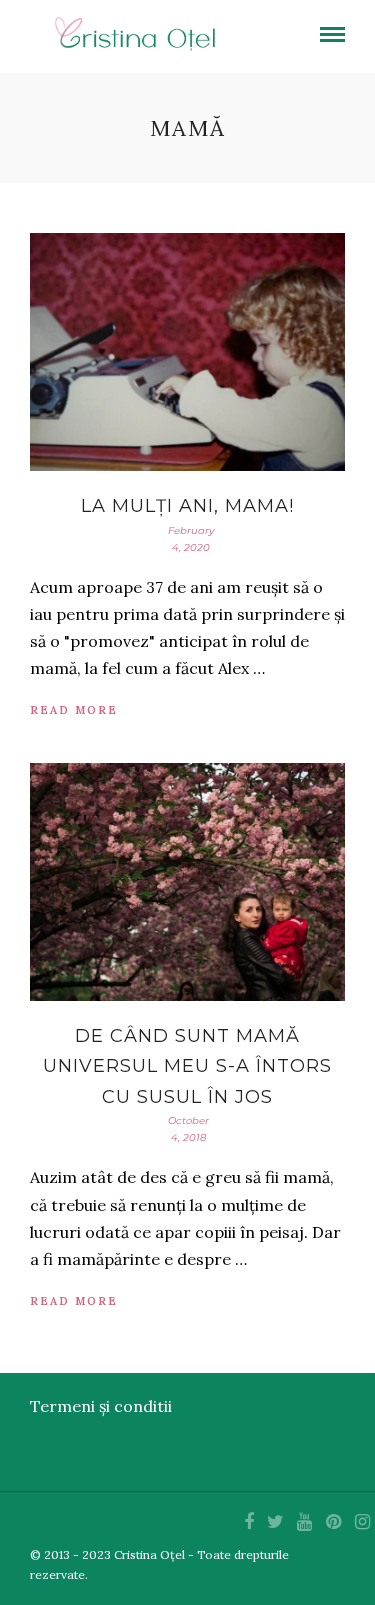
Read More (74, 710)
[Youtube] (304, 1522)
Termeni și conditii (101, 1406)
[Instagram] (362, 1522)
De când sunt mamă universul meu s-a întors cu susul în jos (187, 1066)
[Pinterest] (333, 1522)
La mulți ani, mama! (187, 506)
